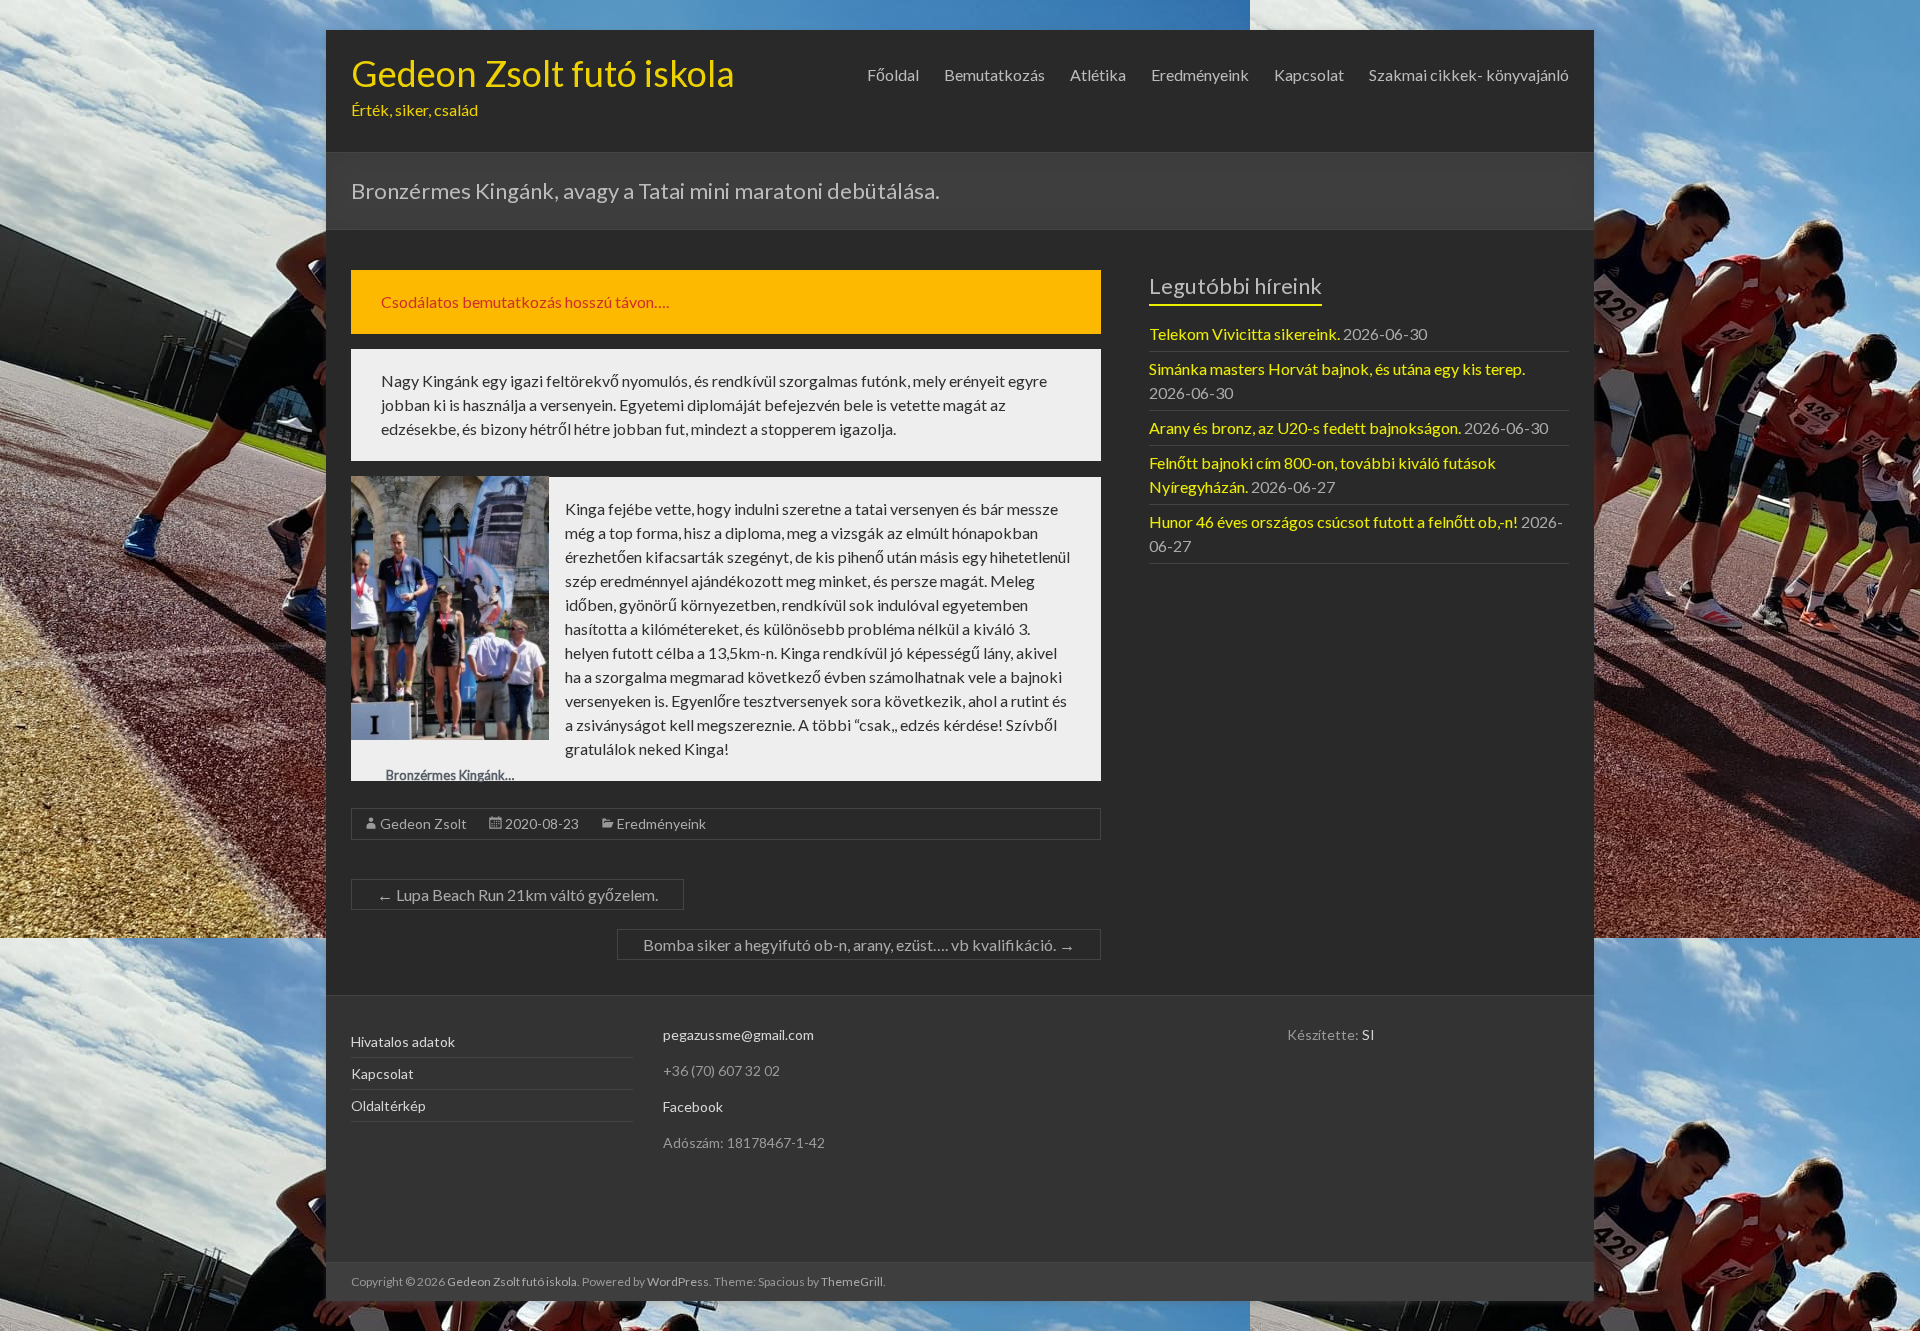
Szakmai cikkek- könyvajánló (1469, 74)
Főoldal (893, 74)
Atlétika (1098, 74)
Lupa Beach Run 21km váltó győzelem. (517, 894)
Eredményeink (1200, 74)
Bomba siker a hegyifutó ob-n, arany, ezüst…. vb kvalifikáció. (859, 944)
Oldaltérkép (388, 1105)
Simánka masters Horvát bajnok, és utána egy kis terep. (1337, 368)
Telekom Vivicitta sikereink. (1244, 333)
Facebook (693, 1106)
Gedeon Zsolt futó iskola (543, 73)
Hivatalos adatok (403, 1041)
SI (1368, 1034)
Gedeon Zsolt (423, 823)
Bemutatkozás (994, 74)
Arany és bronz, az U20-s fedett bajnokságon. (1305, 427)
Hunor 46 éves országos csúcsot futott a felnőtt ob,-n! (1333, 521)
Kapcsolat (1309, 74)
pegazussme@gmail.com (738, 1034)
